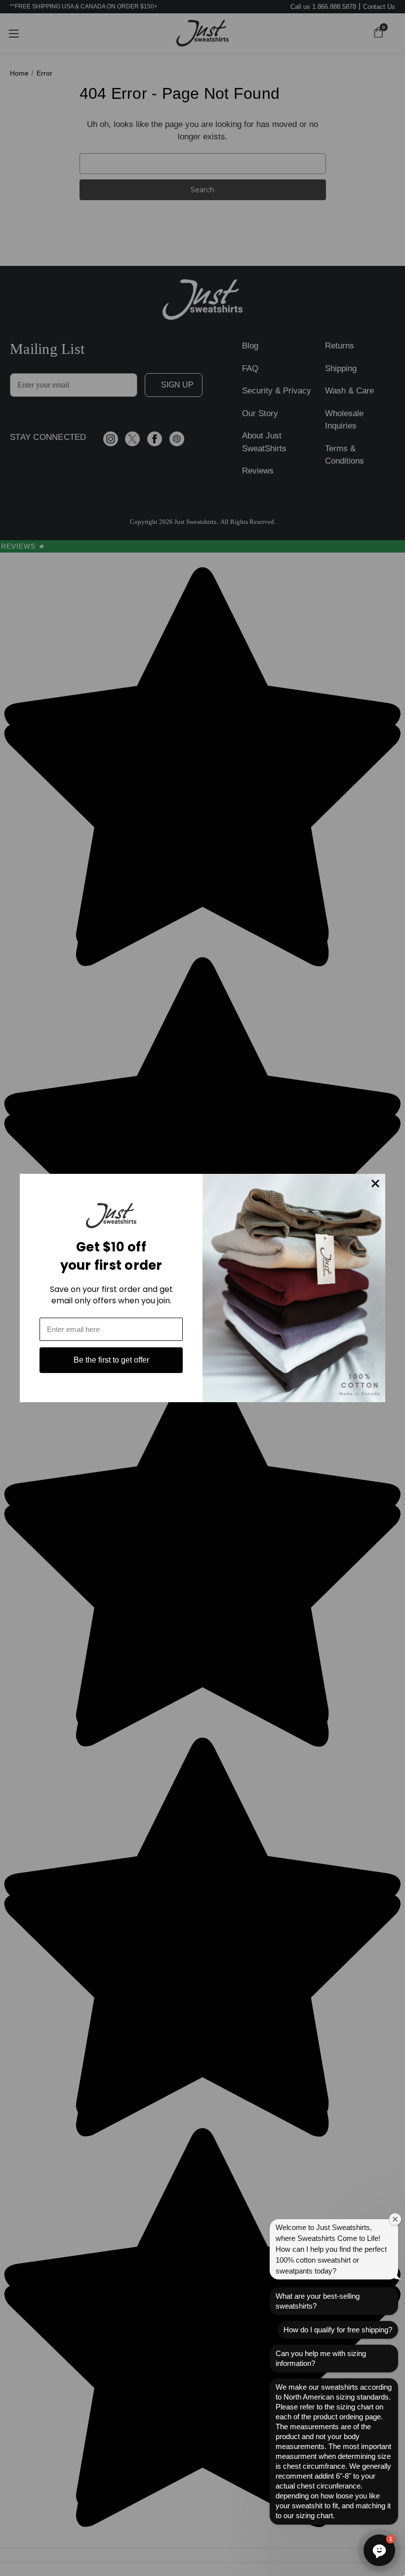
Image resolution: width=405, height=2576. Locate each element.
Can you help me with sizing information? (321, 2358)
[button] (379, 2550)
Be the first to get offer (111, 1360)
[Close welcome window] (395, 2219)
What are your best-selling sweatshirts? (318, 2301)
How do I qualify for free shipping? (338, 2330)
